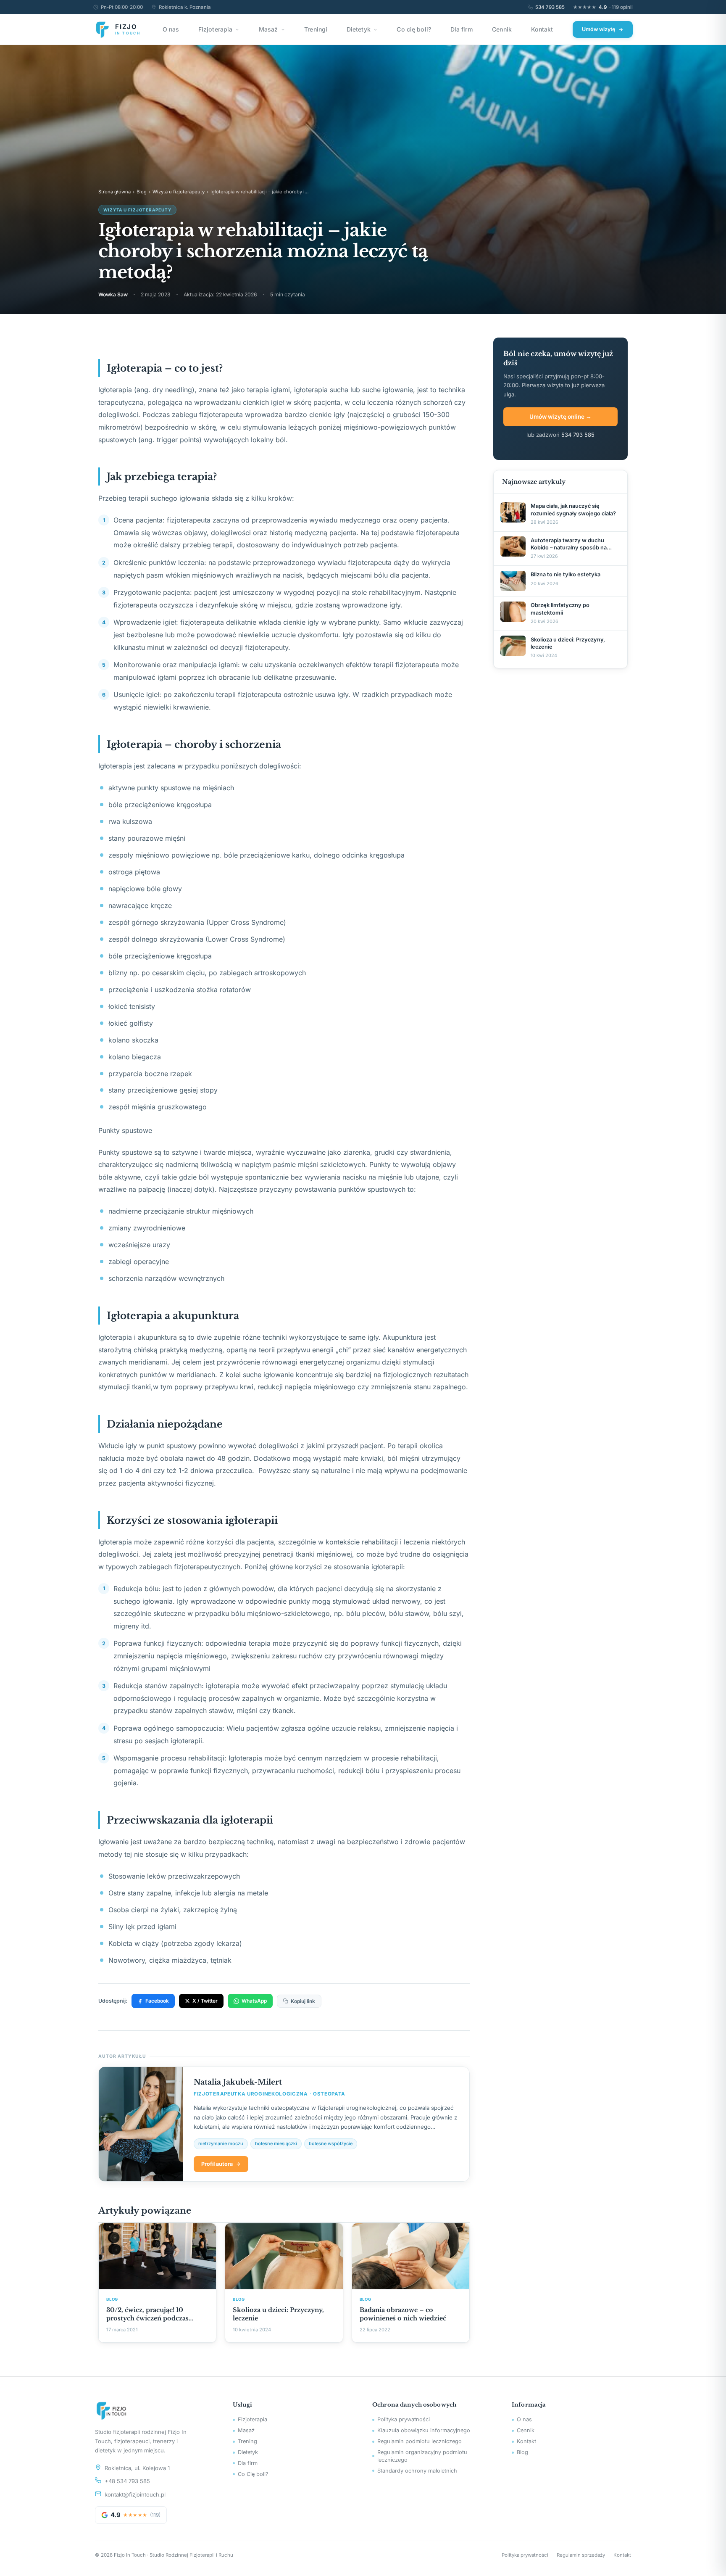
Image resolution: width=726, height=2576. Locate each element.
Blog (142, 192)
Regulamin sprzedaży (581, 2555)
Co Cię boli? (253, 2474)
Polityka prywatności (404, 2419)
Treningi (316, 29)
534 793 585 (550, 7)
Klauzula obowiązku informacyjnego (424, 2430)
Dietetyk (359, 29)
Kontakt (542, 29)
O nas (171, 29)
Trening (247, 2441)
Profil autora (217, 2164)
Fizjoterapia (216, 29)
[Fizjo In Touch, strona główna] (154, 2410)
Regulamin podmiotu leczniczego (420, 2441)
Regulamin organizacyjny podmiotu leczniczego (422, 2456)
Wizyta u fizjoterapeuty (179, 192)
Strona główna (114, 192)
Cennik (502, 29)
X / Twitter (205, 2001)
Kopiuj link (303, 2001)
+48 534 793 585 (127, 2481)
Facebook (157, 2001)
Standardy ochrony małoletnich (417, 2471)
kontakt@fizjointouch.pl (135, 2494)
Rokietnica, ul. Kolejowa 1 (137, 2468)
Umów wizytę (598, 29)
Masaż (268, 29)
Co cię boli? (414, 29)
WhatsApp (254, 2001)
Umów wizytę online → (560, 417)
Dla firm (462, 29)
